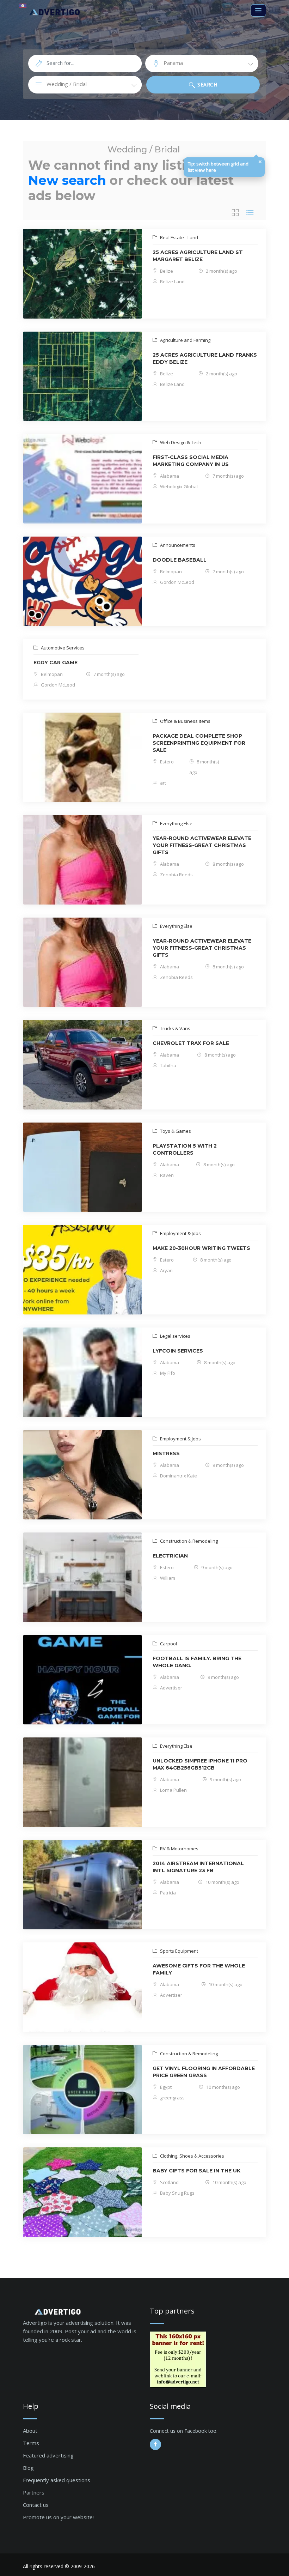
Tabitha (168, 1065)
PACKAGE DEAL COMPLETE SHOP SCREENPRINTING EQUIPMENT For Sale (199, 743)
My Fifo (167, 1373)
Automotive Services (62, 648)
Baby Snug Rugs (177, 2193)
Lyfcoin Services (178, 1351)
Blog (28, 2468)
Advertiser (171, 1688)
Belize (166, 271)
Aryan (166, 1270)
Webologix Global (178, 486)
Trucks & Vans (175, 1028)
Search (207, 84)
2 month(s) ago (221, 271)
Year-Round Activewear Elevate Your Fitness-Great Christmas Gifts (202, 845)
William (167, 1578)
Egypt (165, 2087)
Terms (31, 2443)
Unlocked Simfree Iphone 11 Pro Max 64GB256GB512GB (200, 1764)
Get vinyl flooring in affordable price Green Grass (204, 2072)
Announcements (177, 545)
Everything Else (176, 823)
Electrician (170, 1556)
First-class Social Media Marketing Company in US (191, 461)
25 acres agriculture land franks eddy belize (205, 358)
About (30, 2431)
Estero (166, 762)
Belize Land (172, 282)
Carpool (168, 1644)
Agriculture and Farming (185, 340)
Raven (166, 1175)
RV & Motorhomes (179, 1849)
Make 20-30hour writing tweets (201, 1248)
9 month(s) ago (228, 1465)
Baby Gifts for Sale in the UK (196, 2171)
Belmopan (170, 572)
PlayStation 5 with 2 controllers (185, 1149)
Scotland (169, 2182)
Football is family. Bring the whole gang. (197, 1662)
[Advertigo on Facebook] (155, 2444)
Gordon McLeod (177, 582)
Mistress (166, 1453)
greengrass (172, 2098)
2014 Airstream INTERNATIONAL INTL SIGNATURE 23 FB (198, 1867)
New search (67, 180)
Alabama (169, 476)
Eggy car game (56, 663)
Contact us (36, 2505)
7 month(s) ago (228, 476)
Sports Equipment (179, 1951)
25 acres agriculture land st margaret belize (198, 256)
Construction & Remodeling (188, 1541)
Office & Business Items (185, 721)
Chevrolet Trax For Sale (191, 1043)
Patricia (167, 1893)
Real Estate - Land (179, 237)
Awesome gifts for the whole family (199, 1969)
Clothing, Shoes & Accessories (192, 2156)
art (162, 783)
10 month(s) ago (222, 1882)
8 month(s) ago (228, 864)
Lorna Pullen (173, 1790)
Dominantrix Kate (178, 1476)
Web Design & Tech (180, 442)
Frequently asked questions (57, 2480)
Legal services (175, 1336)
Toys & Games (175, 1131)
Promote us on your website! (58, 2517)
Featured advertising (48, 2455)
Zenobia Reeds (176, 875)
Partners (34, 2492)
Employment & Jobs (180, 1233)
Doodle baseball (180, 560)
